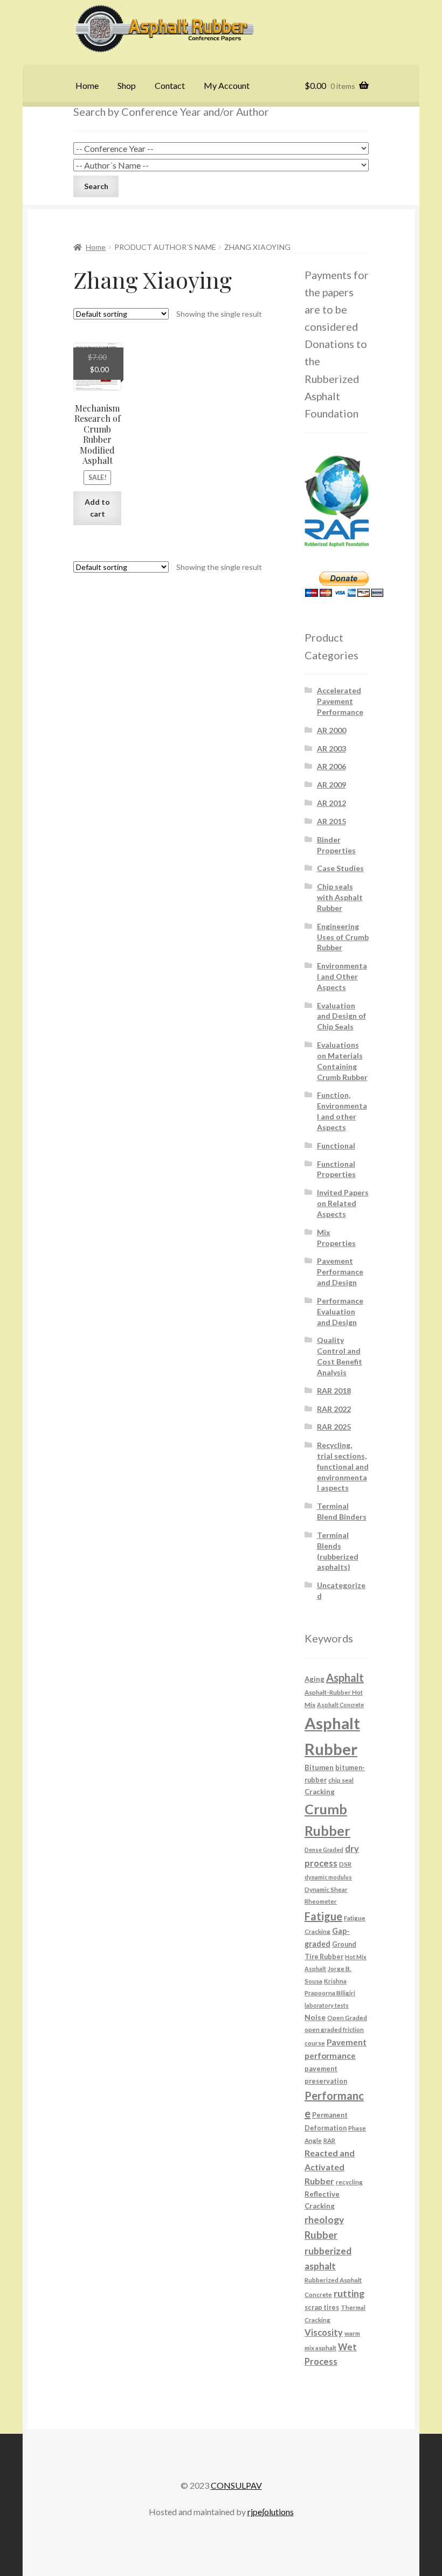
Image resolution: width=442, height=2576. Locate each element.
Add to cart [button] (97, 508)
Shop (127, 85)
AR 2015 (331, 821)
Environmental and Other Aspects (342, 976)
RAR (329, 2140)
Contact (170, 85)
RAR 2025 (334, 1427)
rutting (349, 2293)
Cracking (320, 1792)
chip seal (341, 1780)
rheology (324, 2220)
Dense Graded (324, 1850)
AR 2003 (331, 749)
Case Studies (340, 868)
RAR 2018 (334, 1391)
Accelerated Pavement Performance (340, 701)
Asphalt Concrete (340, 1705)
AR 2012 (331, 803)
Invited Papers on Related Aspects (343, 1203)
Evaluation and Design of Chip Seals (341, 1016)
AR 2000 (331, 730)
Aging (315, 1679)
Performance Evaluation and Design (340, 1311)
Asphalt (345, 1677)
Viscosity (324, 2332)
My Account (227, 85)
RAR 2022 (334, 1409)
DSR (345, 1864)
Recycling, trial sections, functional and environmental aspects (343, 1466)
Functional (336, 1146)
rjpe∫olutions (271, 2512)
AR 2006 (331, 766)
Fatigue (323, 1916)
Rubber (321, 2235)
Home (87, 85)
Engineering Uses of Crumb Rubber (343, 937)
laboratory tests (327, 2005)
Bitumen (319, 1767)
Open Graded (347, 2017)
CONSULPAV (236, 2485)
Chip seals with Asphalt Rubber (340, 897)
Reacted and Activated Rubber (330, 2167)
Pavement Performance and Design (340, 1272)
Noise (315, 2017)
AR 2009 (331, 785)
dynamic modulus (328, 1877)
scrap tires (322, 2307)
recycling (349, 2182)
